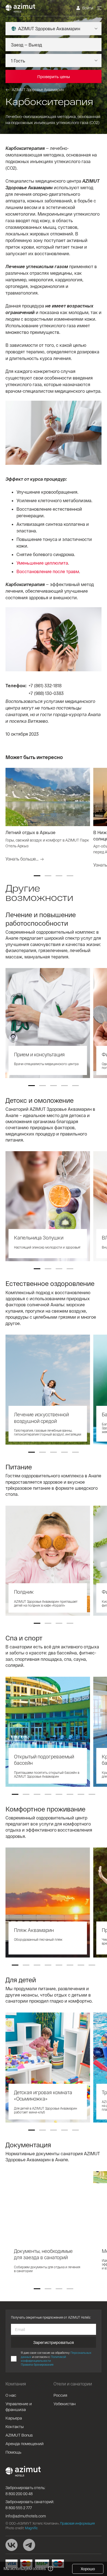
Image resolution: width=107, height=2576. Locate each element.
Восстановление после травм (48, 571)
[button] (37, 876)
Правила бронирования (37, 2364)
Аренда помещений (25, 2443)
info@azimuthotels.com (26, 2516)
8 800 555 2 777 (19, 2508)
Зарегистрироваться (54, 2342)
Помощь (13, 2452)
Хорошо (88, 2569)
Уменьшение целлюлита (42, 563)
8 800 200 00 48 (19, 2494)
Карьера (14, 2418)
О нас (11, 2395)
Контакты (15, 2426)
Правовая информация (77, 2523)
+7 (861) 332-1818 (45, 685)
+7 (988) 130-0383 (46, 693)
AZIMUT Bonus (19, 2435)
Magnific (31, 2528)
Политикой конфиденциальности (43, 2359)
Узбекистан (65, 2404)
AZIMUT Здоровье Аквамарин (38, 90)
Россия (60, 2395)
